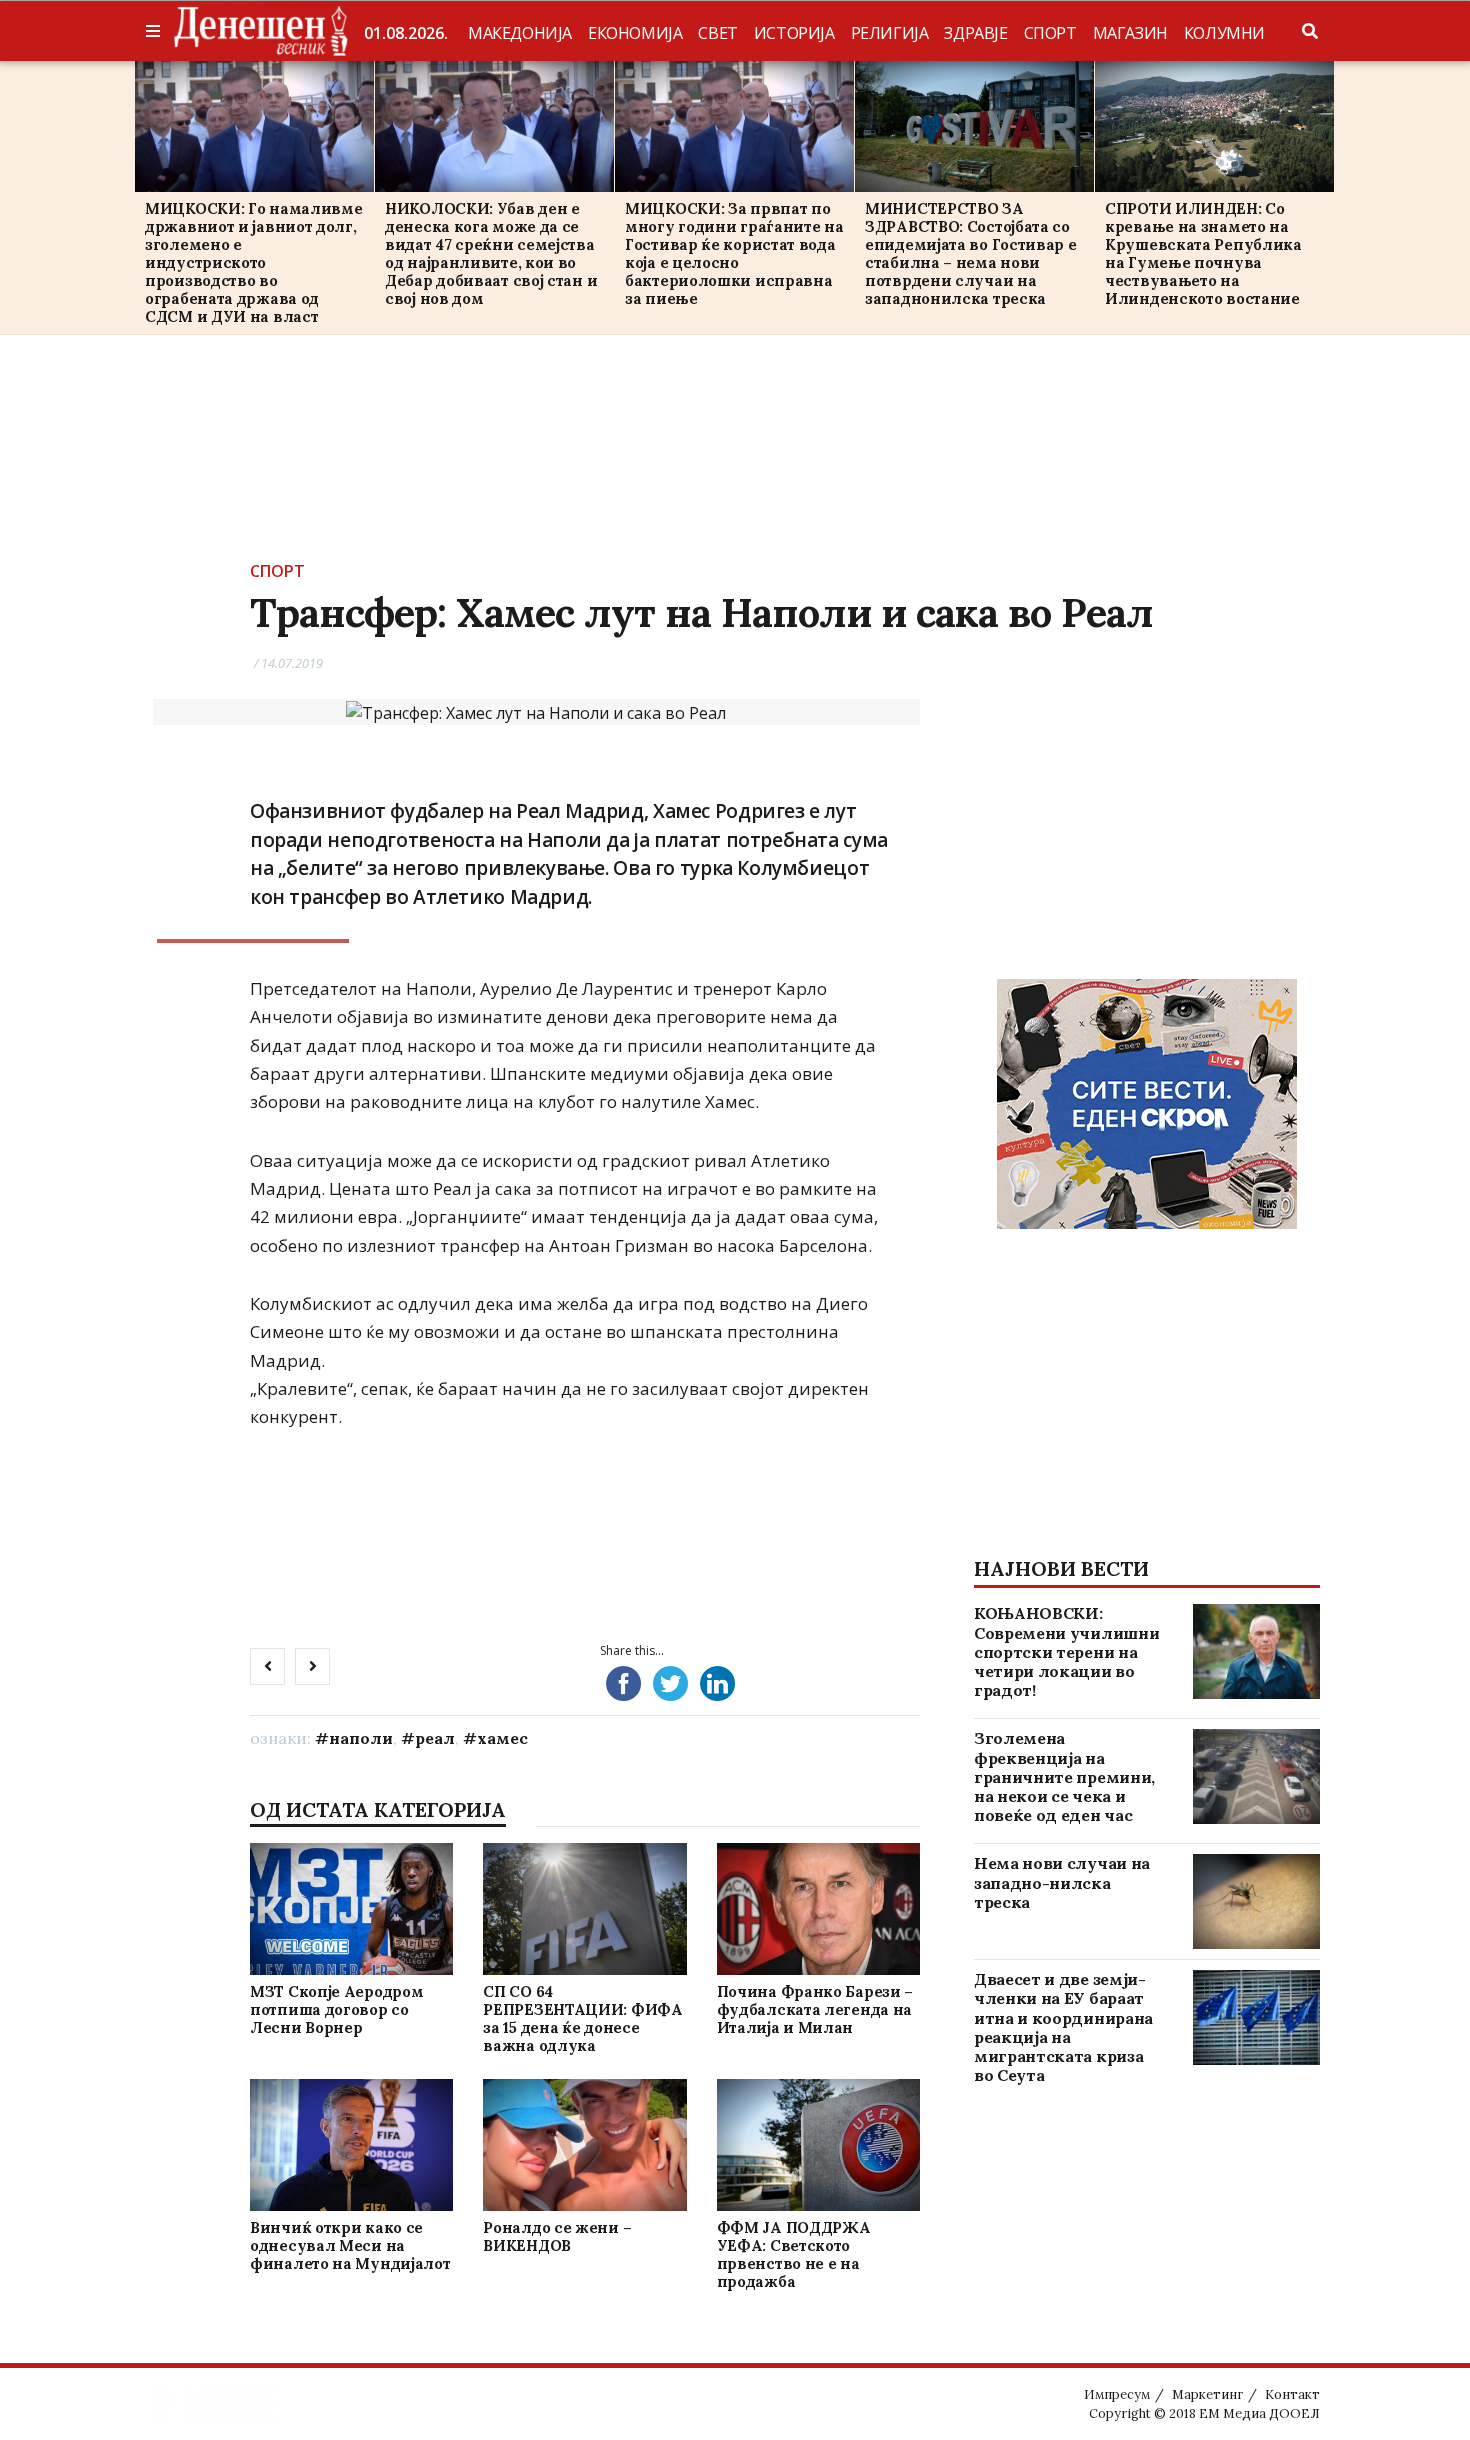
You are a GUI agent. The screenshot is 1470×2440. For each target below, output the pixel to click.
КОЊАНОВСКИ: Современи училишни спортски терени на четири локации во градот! (1066, 1651)
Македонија (520, 33)
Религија (890, 33)
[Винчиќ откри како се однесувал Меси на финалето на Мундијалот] (351, 2144)
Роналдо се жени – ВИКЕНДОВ (557, 2236)
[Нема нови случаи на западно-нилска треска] (1256, 1901)
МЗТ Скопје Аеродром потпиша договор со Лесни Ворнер (336, 2009)
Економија (635, 33)
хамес (502, 1738)
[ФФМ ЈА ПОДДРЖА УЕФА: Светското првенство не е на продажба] (818, 2144)
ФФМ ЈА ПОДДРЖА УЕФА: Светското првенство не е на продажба (794, 2254)
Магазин (1130, 33)
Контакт (1292, 2394)
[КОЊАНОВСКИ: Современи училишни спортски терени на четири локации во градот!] (1256, 1651)
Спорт (1050, 33)
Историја (794, 33)
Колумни (1224, 33)
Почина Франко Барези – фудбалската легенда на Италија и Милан (815, 2009)
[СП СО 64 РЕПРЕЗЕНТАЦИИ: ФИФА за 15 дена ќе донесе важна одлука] (585, 1908)
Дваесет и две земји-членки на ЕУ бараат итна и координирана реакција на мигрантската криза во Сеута (1063, 2027)
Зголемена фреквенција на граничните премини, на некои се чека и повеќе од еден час (1064, 1776)
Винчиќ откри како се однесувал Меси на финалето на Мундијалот (350, 2245)
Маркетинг (1207, 2394)
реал (435, 1738)
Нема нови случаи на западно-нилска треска (1062, 1882)
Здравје (975, 33)
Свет (717, 33)
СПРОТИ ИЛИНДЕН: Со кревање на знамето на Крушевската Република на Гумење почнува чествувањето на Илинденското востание (1203, 253)
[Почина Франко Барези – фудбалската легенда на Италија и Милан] (818, 1908)
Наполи (361, 1738)
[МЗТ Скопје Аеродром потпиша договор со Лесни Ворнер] (351, 1908)
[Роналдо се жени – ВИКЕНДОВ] (585, 2144)
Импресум (1117, 2394)
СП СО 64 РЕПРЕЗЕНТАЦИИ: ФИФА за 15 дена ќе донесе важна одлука (582, 2018)
